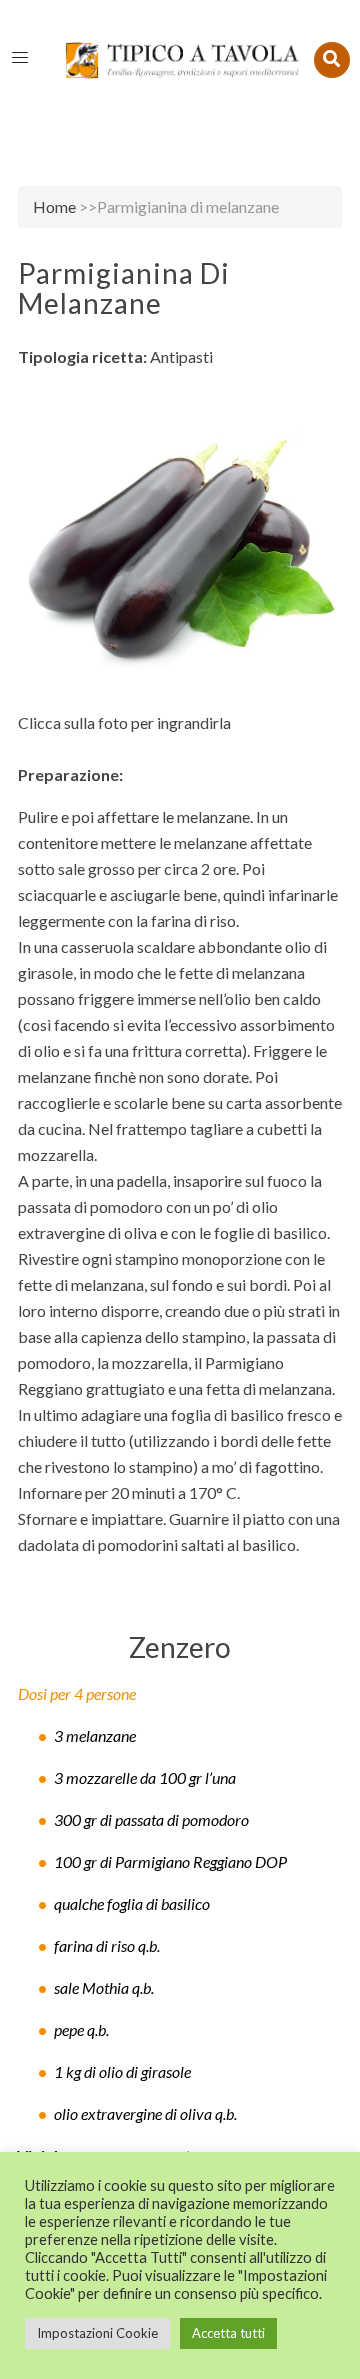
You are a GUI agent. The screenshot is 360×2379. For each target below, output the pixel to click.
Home (54, 206)
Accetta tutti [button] (228, 2333)
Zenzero (180, 1647)
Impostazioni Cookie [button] (97, 2333)
